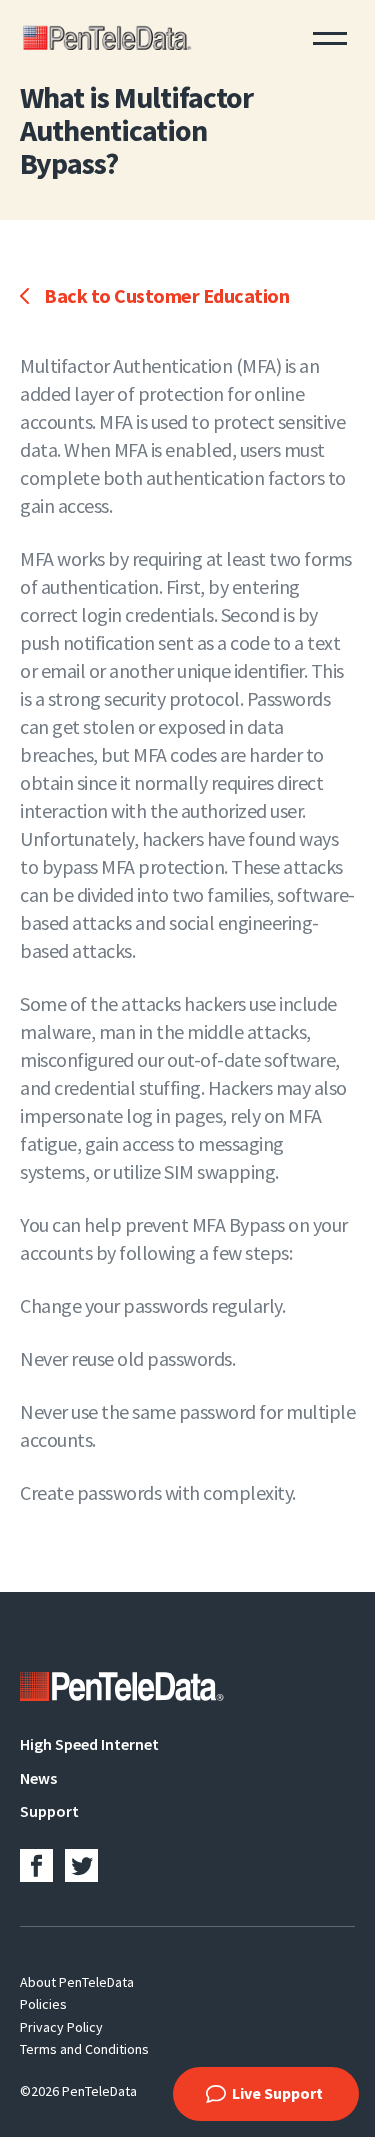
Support (49, 1811)
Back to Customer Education (166, 295)
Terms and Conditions (84, 2049)
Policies (43, 2004)
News (38, 1778)
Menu (330, 36)
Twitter (81, 1865)
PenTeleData (110, 36)
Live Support (277, 2093)
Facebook (36, 1865)
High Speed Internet (89, 1744)
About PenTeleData (77, 1982)
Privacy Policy (61, 2027)
